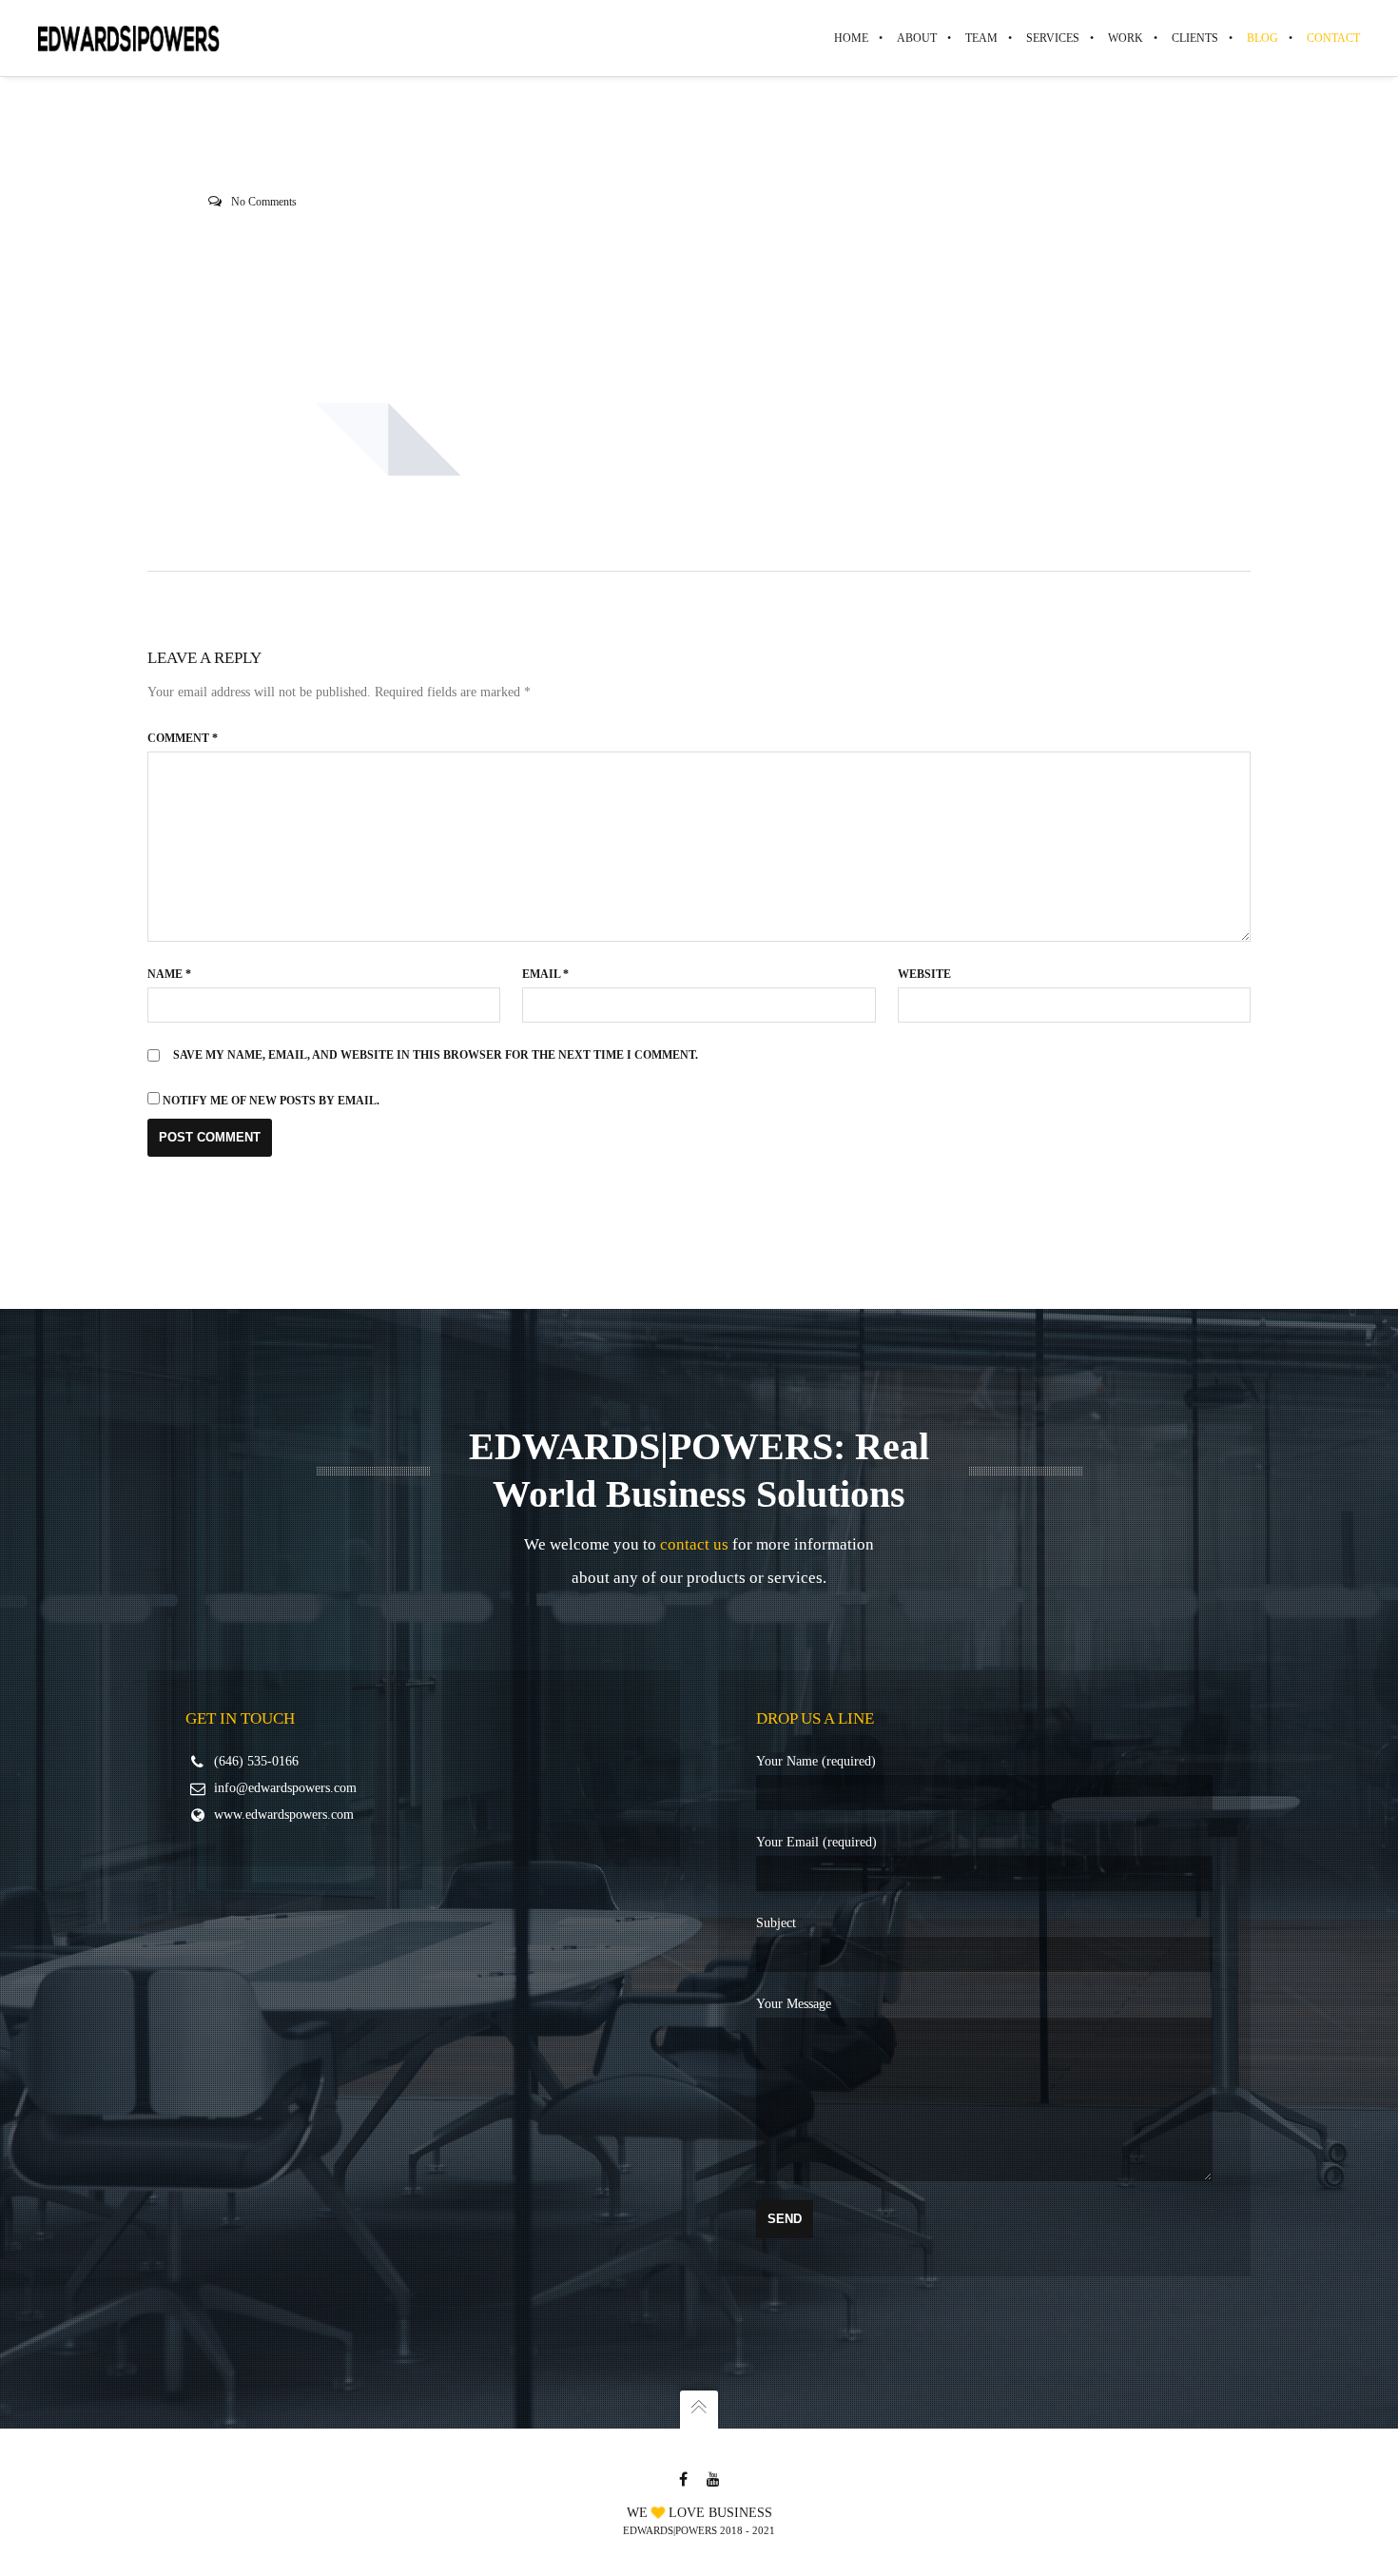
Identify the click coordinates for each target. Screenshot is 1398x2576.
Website (924, 974)
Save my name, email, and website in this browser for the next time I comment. (436, 1055)
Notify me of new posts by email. (271, 1101)
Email (545, 974)
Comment (183, 738)
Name (169, 974)
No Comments (264, 202)
